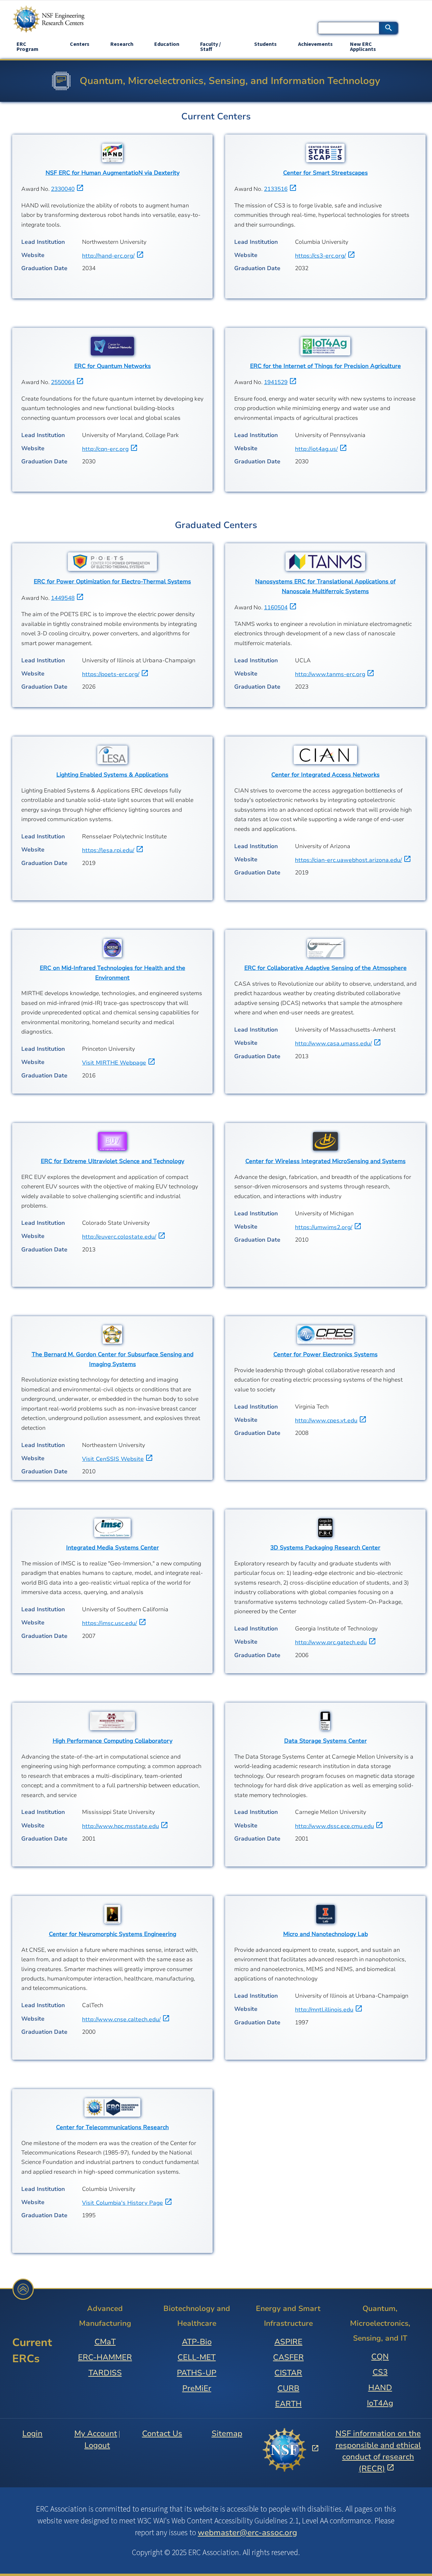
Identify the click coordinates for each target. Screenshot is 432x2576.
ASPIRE (288, 2342)
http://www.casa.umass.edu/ (333, 1044)
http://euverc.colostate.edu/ (119, 1237)
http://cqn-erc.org (105, 449)
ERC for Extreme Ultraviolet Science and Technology (113, 1161)
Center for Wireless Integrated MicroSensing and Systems (326, 1161)
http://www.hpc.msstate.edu (120, 1826)
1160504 (276, 607)
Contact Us (162, 2434)
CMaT (105, 2342)
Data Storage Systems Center (326, 1741)
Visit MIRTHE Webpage (114, 1063)
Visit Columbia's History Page (123, 2203)
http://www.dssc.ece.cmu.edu (334, 1826)
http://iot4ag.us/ (316, 449)
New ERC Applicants (363, 46)
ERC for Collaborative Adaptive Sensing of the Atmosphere (326, 968)
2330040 (63, 189)
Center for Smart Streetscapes (326, 173)
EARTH (288, 2404)
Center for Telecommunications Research (112, 2127)
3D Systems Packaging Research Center (325, 1548)
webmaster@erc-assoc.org (247, 2532)
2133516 (276, 189)
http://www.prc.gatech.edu (331, 1642)
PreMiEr (197, 2388)
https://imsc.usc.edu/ (110, 1623)
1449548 (63, 598)
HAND (380, 2388)
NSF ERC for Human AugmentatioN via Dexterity (113, 173)
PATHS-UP (197, 2373)
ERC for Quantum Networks (113, 366)
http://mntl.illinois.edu (324, 2010)
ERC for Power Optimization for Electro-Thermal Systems (112, 582)
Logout (97, 2445)
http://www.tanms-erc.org (330, 674)
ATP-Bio (197, 2342)
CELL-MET (197, 2357)
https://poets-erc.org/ (111, 674)
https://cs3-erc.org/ (320, 256)
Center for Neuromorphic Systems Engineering (113, 1934)
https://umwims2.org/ (324, 1227)
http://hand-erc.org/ (108, 256)
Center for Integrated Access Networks (326, 775)
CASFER (288, 2357)
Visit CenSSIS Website (113, 1459)
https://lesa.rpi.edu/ (108, 850)
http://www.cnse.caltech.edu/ (121, 2019)
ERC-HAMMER (105, 2357)
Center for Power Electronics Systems (326, 1354)
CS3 (380, 2372)
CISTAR (288, 2373)
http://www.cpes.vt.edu (326, 1421)
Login (32, 2434)
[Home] (49, 19)
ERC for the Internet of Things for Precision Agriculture (326, 366)
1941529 (276, 382)
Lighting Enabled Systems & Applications (112, 775)
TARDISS (105, 2373)
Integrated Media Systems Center (113, 1548)
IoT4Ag (380, 2403)
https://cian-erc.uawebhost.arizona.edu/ (348, 860)
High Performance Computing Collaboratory (113, 1741)
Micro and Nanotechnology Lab (326, 1934)
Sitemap (227, 2434)
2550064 (63, 382)
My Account (96, 2434)
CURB (288, 2388)
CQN (380, 2357)
